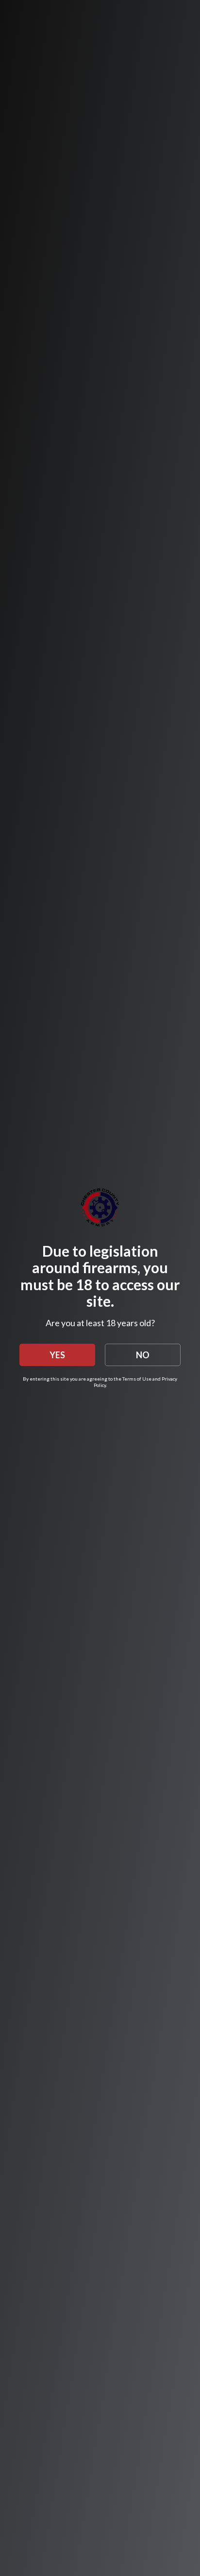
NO (143, 1355)
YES (57, 1355)
